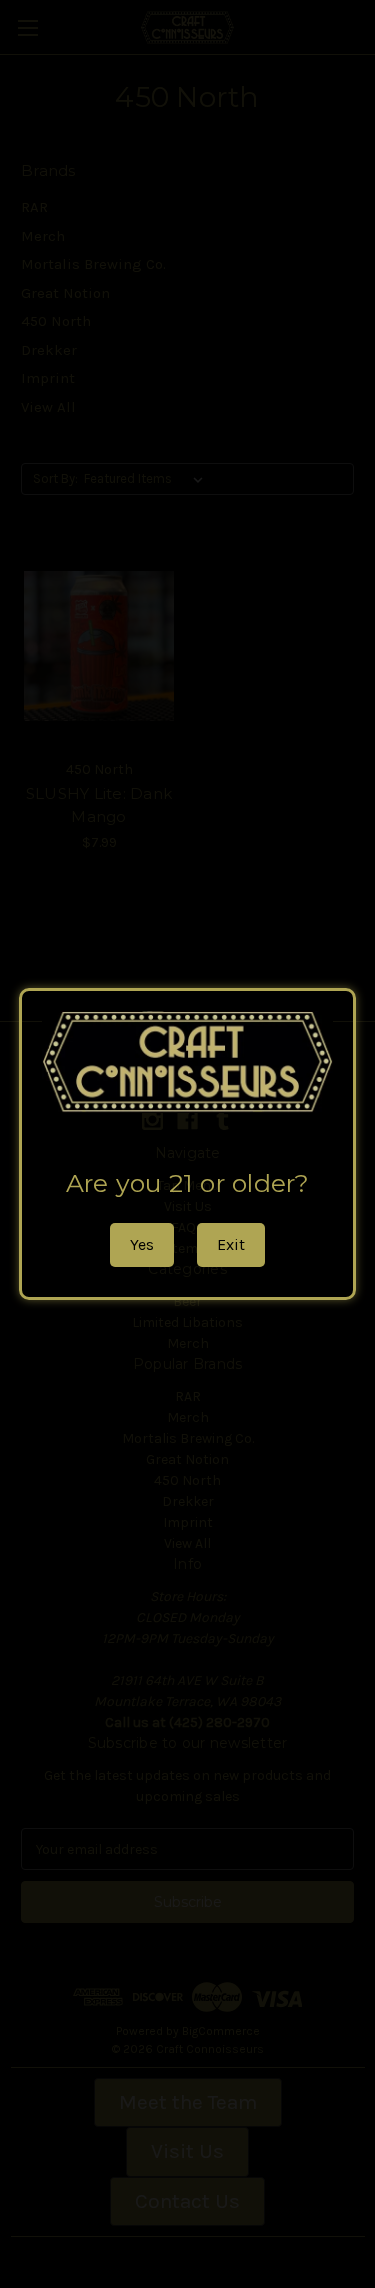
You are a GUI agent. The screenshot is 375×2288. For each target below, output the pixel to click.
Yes (142, 1244)
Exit (231, 1244)
